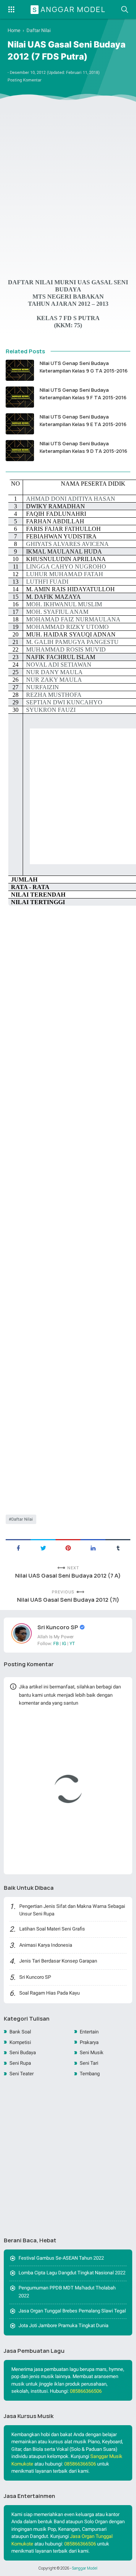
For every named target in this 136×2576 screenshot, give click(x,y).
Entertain (89, 2032)
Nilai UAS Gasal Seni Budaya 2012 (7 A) (68, 1575)
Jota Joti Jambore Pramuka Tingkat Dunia (63, 2325)
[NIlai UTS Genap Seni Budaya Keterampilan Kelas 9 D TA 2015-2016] (20, 451)
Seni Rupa (20, 2063)
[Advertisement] (68, 184)
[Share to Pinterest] (68, 1547)
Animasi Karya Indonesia (46, 1945)
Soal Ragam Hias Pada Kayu (49, 1993)
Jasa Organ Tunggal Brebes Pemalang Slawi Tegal (72, 2311)
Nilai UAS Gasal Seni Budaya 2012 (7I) (68, 1600)
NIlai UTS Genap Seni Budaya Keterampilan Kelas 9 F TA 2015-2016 (83, 394)
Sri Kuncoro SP (58, 1627)
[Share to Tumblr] (118, 1547)
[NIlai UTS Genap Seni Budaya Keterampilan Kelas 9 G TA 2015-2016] (20, 370)
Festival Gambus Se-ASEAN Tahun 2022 (61, 2258)
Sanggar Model (69, 9)
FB (56, 1644)
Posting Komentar (25, 80)
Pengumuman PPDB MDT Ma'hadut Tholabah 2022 (67, 2292)
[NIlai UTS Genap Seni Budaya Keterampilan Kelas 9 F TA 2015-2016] (20, 397)
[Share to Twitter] (43, 1547)
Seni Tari (89, 2063)
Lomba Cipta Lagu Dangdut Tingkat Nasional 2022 (72, 2273)
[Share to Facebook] (18, 1547)
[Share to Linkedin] (93, 1547)
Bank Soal (20, 2032)
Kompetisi (20, 2042)
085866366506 (86, 2391)
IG (64, 1644)
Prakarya (89, 2042)
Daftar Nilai (22, 1519)
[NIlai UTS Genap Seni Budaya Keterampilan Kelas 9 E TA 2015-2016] (20, 424)
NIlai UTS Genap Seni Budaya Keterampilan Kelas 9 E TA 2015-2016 (83, 420)
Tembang (90, 2074)
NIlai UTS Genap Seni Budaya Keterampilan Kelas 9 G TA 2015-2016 (84, 367)
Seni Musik (92, 2052)
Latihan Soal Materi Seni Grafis (52, 1929)
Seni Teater (22, 2074)
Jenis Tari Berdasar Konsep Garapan (58, 1961)
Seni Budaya (23, 2052)
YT (72, 1644)
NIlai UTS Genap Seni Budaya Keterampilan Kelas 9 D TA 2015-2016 (83, 447)
